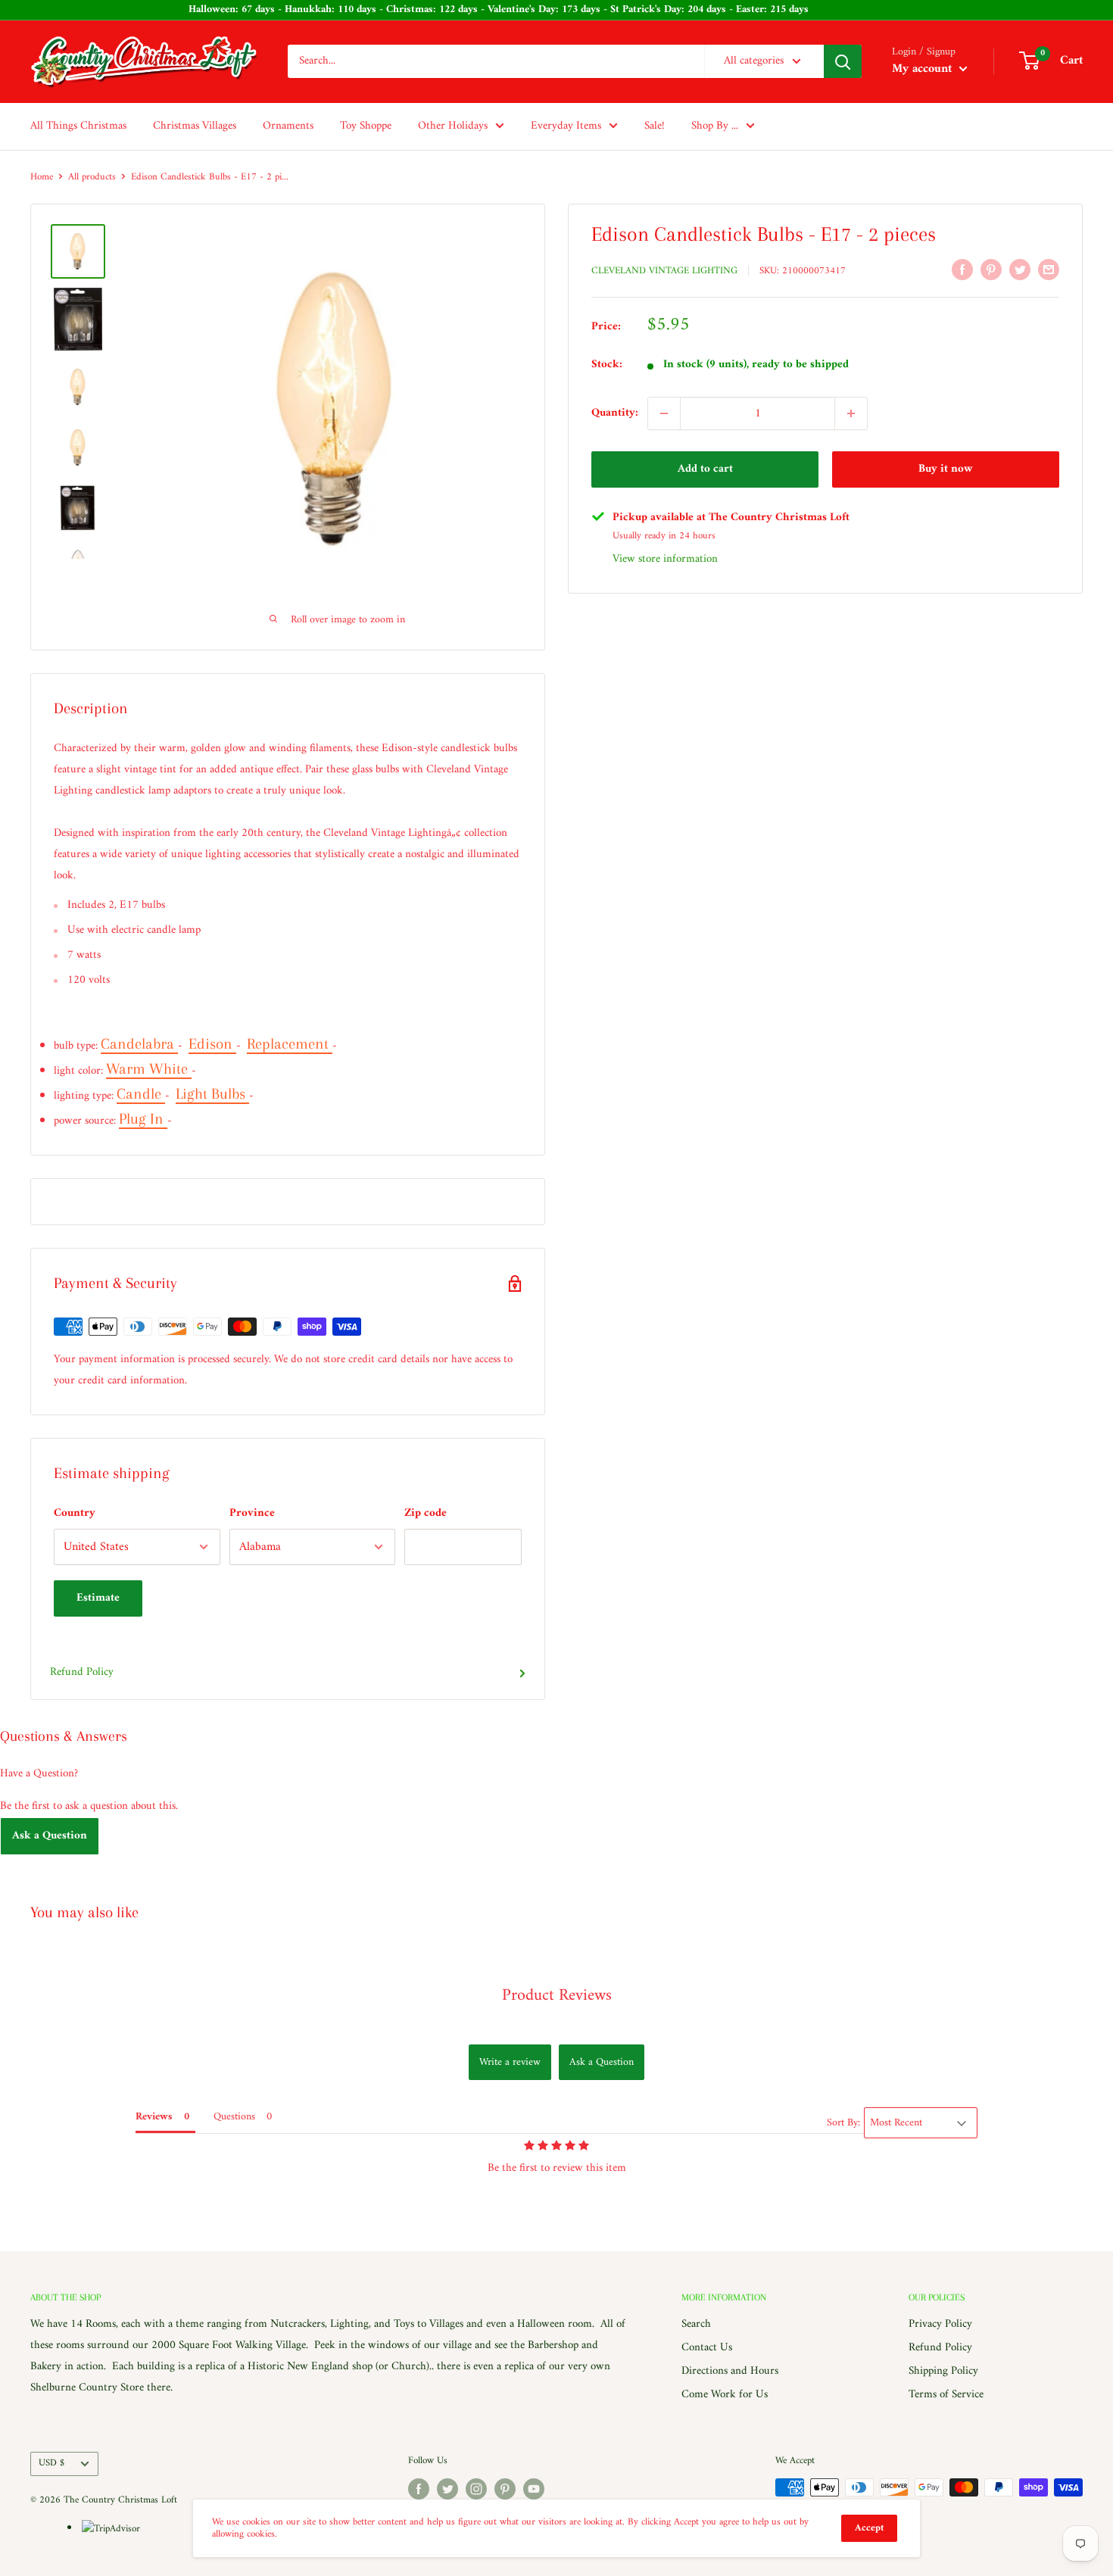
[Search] (843, 61)
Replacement (290, 1044)
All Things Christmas (78, 126)
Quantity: (615, 413)
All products (92, 177)
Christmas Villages (195, 126)
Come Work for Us (725, 2395)
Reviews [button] (154, 2117)
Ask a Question (50, 1836)
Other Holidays (453, 126)
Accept (869, 2528)
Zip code (426, 1513)
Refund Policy (82, 1672)
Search (696, 2324)
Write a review (510, 2062)
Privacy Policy (940, 2324)
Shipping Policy (943, 2371)
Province (252, 1513)
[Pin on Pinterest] (991, 270)
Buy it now (946, 469)
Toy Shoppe (366, 126)
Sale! (655, 126)
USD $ (51, 2463)
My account (924, 69)
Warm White (149, 1069)
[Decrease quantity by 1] (664, 413)
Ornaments (288, 126)
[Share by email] (1049, 270)
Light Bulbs (212, 1094)
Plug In (143, 1119)
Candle (141, 1094)
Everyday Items (566, 126)
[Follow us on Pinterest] (505, 2489)
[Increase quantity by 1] (851, 413)
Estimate (98, 1598)
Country (75, 1513)
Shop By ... (715, 126)
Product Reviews (557, 1996)
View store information (665, 559)
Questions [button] (234, 2117)
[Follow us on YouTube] (534, 2489)
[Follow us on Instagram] (476, 2489)
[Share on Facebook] (962, 270)
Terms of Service (946, 2395)
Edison (212, 1044)
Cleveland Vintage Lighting (664, 271)
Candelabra (139, 1044)
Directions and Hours (730, 2371)
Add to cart (705, 469)
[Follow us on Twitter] (447, 2489)
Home (42, 177)
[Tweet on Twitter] (1020, 270)
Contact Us (707, 2348)
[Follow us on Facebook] (419, 2489)
